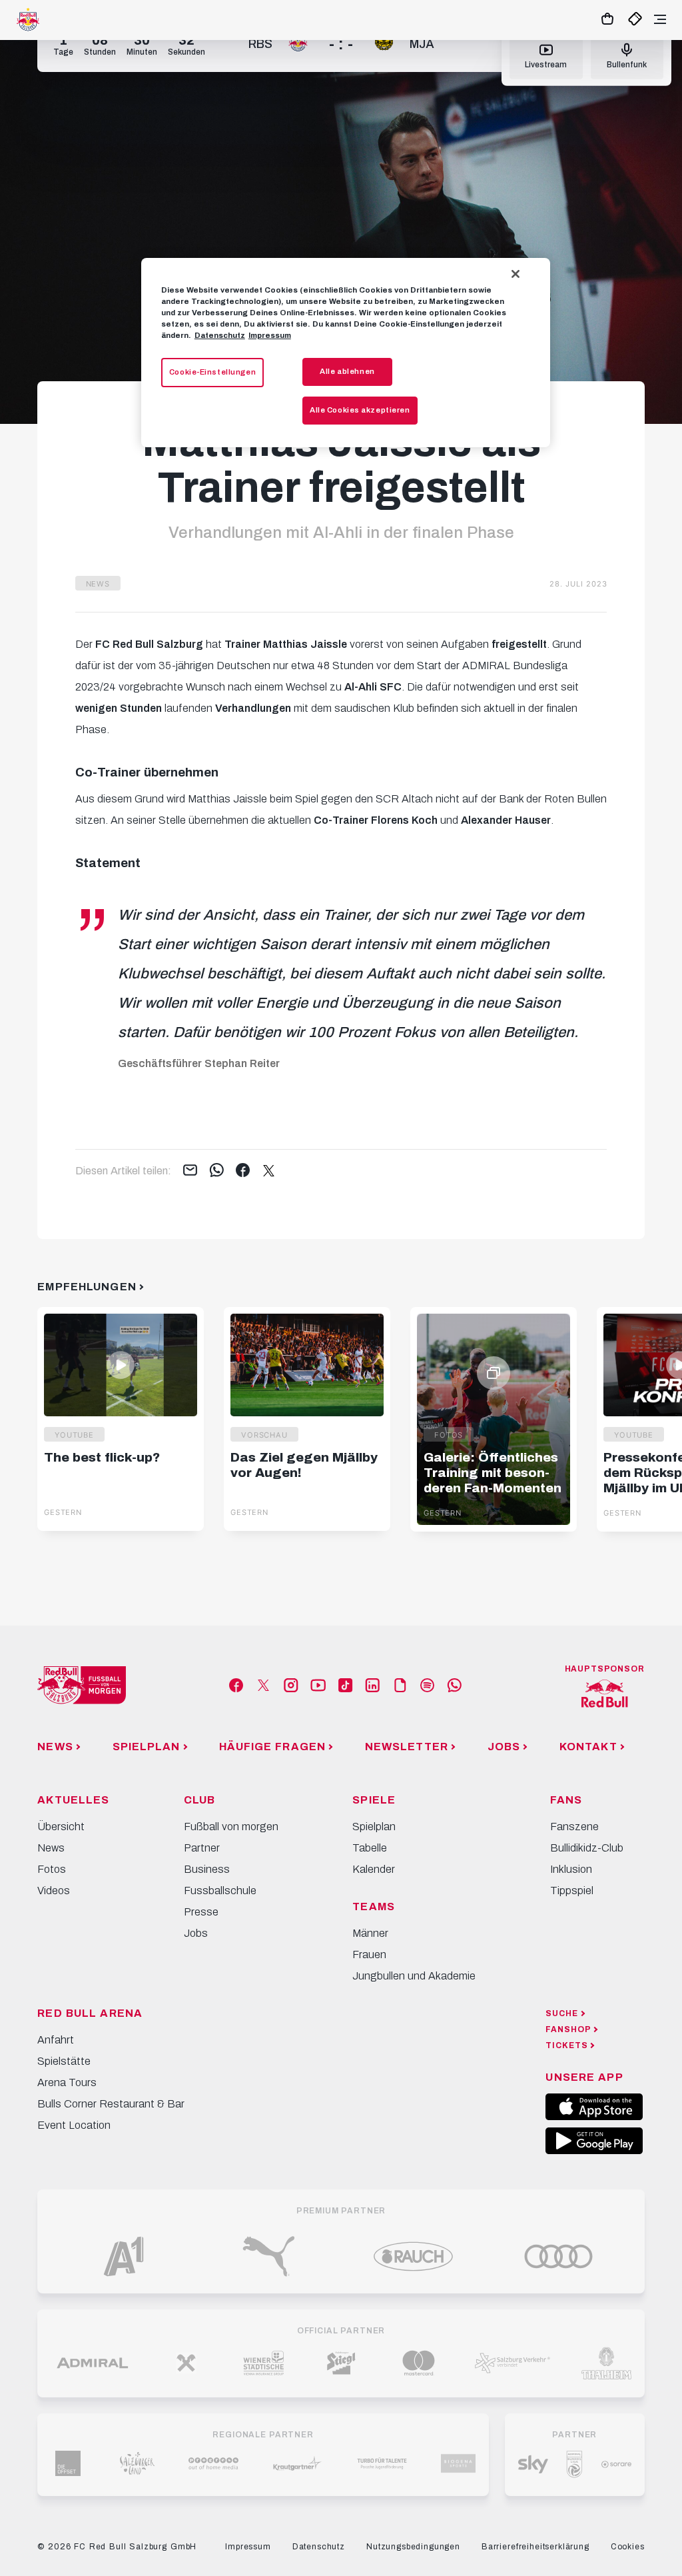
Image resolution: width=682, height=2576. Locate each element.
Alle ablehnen (347, 371)
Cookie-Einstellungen (212, 372)
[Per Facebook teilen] (243, 1171)
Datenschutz (220, 335)
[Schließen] (515, 274)
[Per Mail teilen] (190, 1171)
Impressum (270, 335)
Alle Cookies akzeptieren (360, 410)
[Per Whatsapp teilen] (217, 1171)
